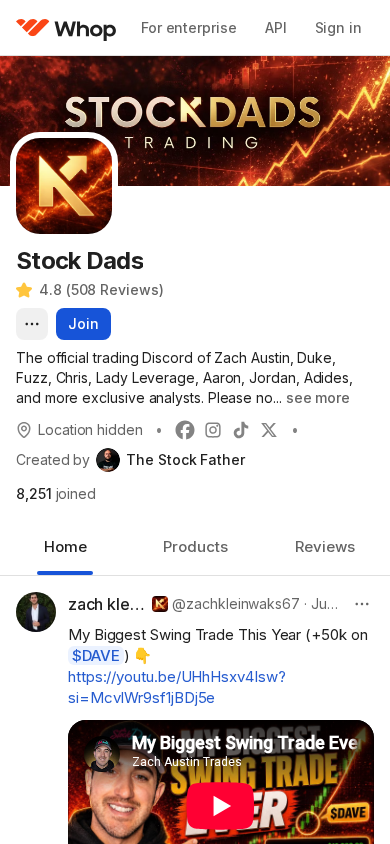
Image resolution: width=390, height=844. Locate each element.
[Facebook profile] (185, 430)
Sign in (338, 27)
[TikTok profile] (241, 430)
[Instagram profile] (213, 430)
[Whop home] (66, 28)
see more (318, 397)
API (276, 27)
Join (83, 323)
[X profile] (269, 430)
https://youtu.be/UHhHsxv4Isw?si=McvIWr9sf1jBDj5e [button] (177, 687)
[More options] (32, 324)
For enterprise (189, 27)
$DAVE (96, 655)
